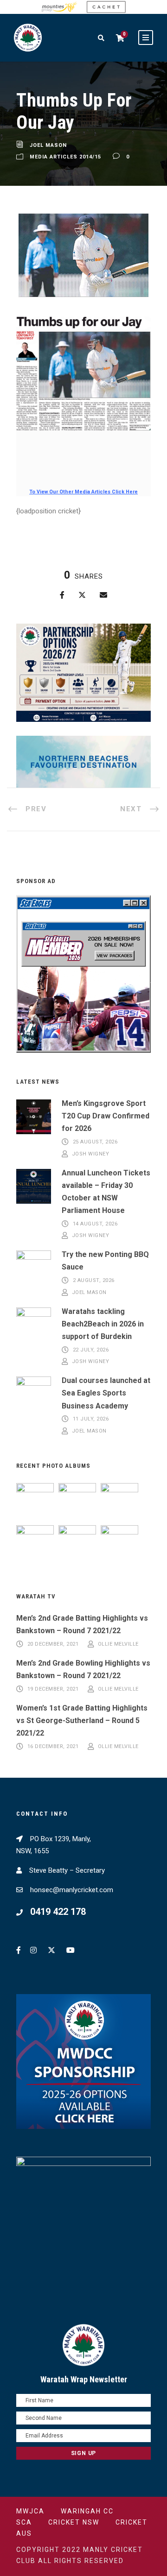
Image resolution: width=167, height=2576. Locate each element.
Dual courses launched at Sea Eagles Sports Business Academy (106, 1393)
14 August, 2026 (95, 1224)
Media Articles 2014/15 (65, 157)
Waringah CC (87, 2511)
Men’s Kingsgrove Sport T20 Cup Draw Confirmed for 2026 (106, 1116)
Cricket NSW (74, 2522)
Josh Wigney (91, 1154)
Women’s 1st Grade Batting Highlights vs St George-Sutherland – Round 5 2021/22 (82, 1720)
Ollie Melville (118, 1644)
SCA (24, 2522)
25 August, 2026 (95, 1142)
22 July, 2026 (91, 1350)
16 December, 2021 (53, 1746)
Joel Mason (48, 145)
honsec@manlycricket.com (72, 1890)
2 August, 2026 (94, 1281)
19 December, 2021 (53, 1689)
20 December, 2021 (53, 1644)
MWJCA (30, 2511)
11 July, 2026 (91, 1419)
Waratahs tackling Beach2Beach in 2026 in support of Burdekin (103, 1324)
